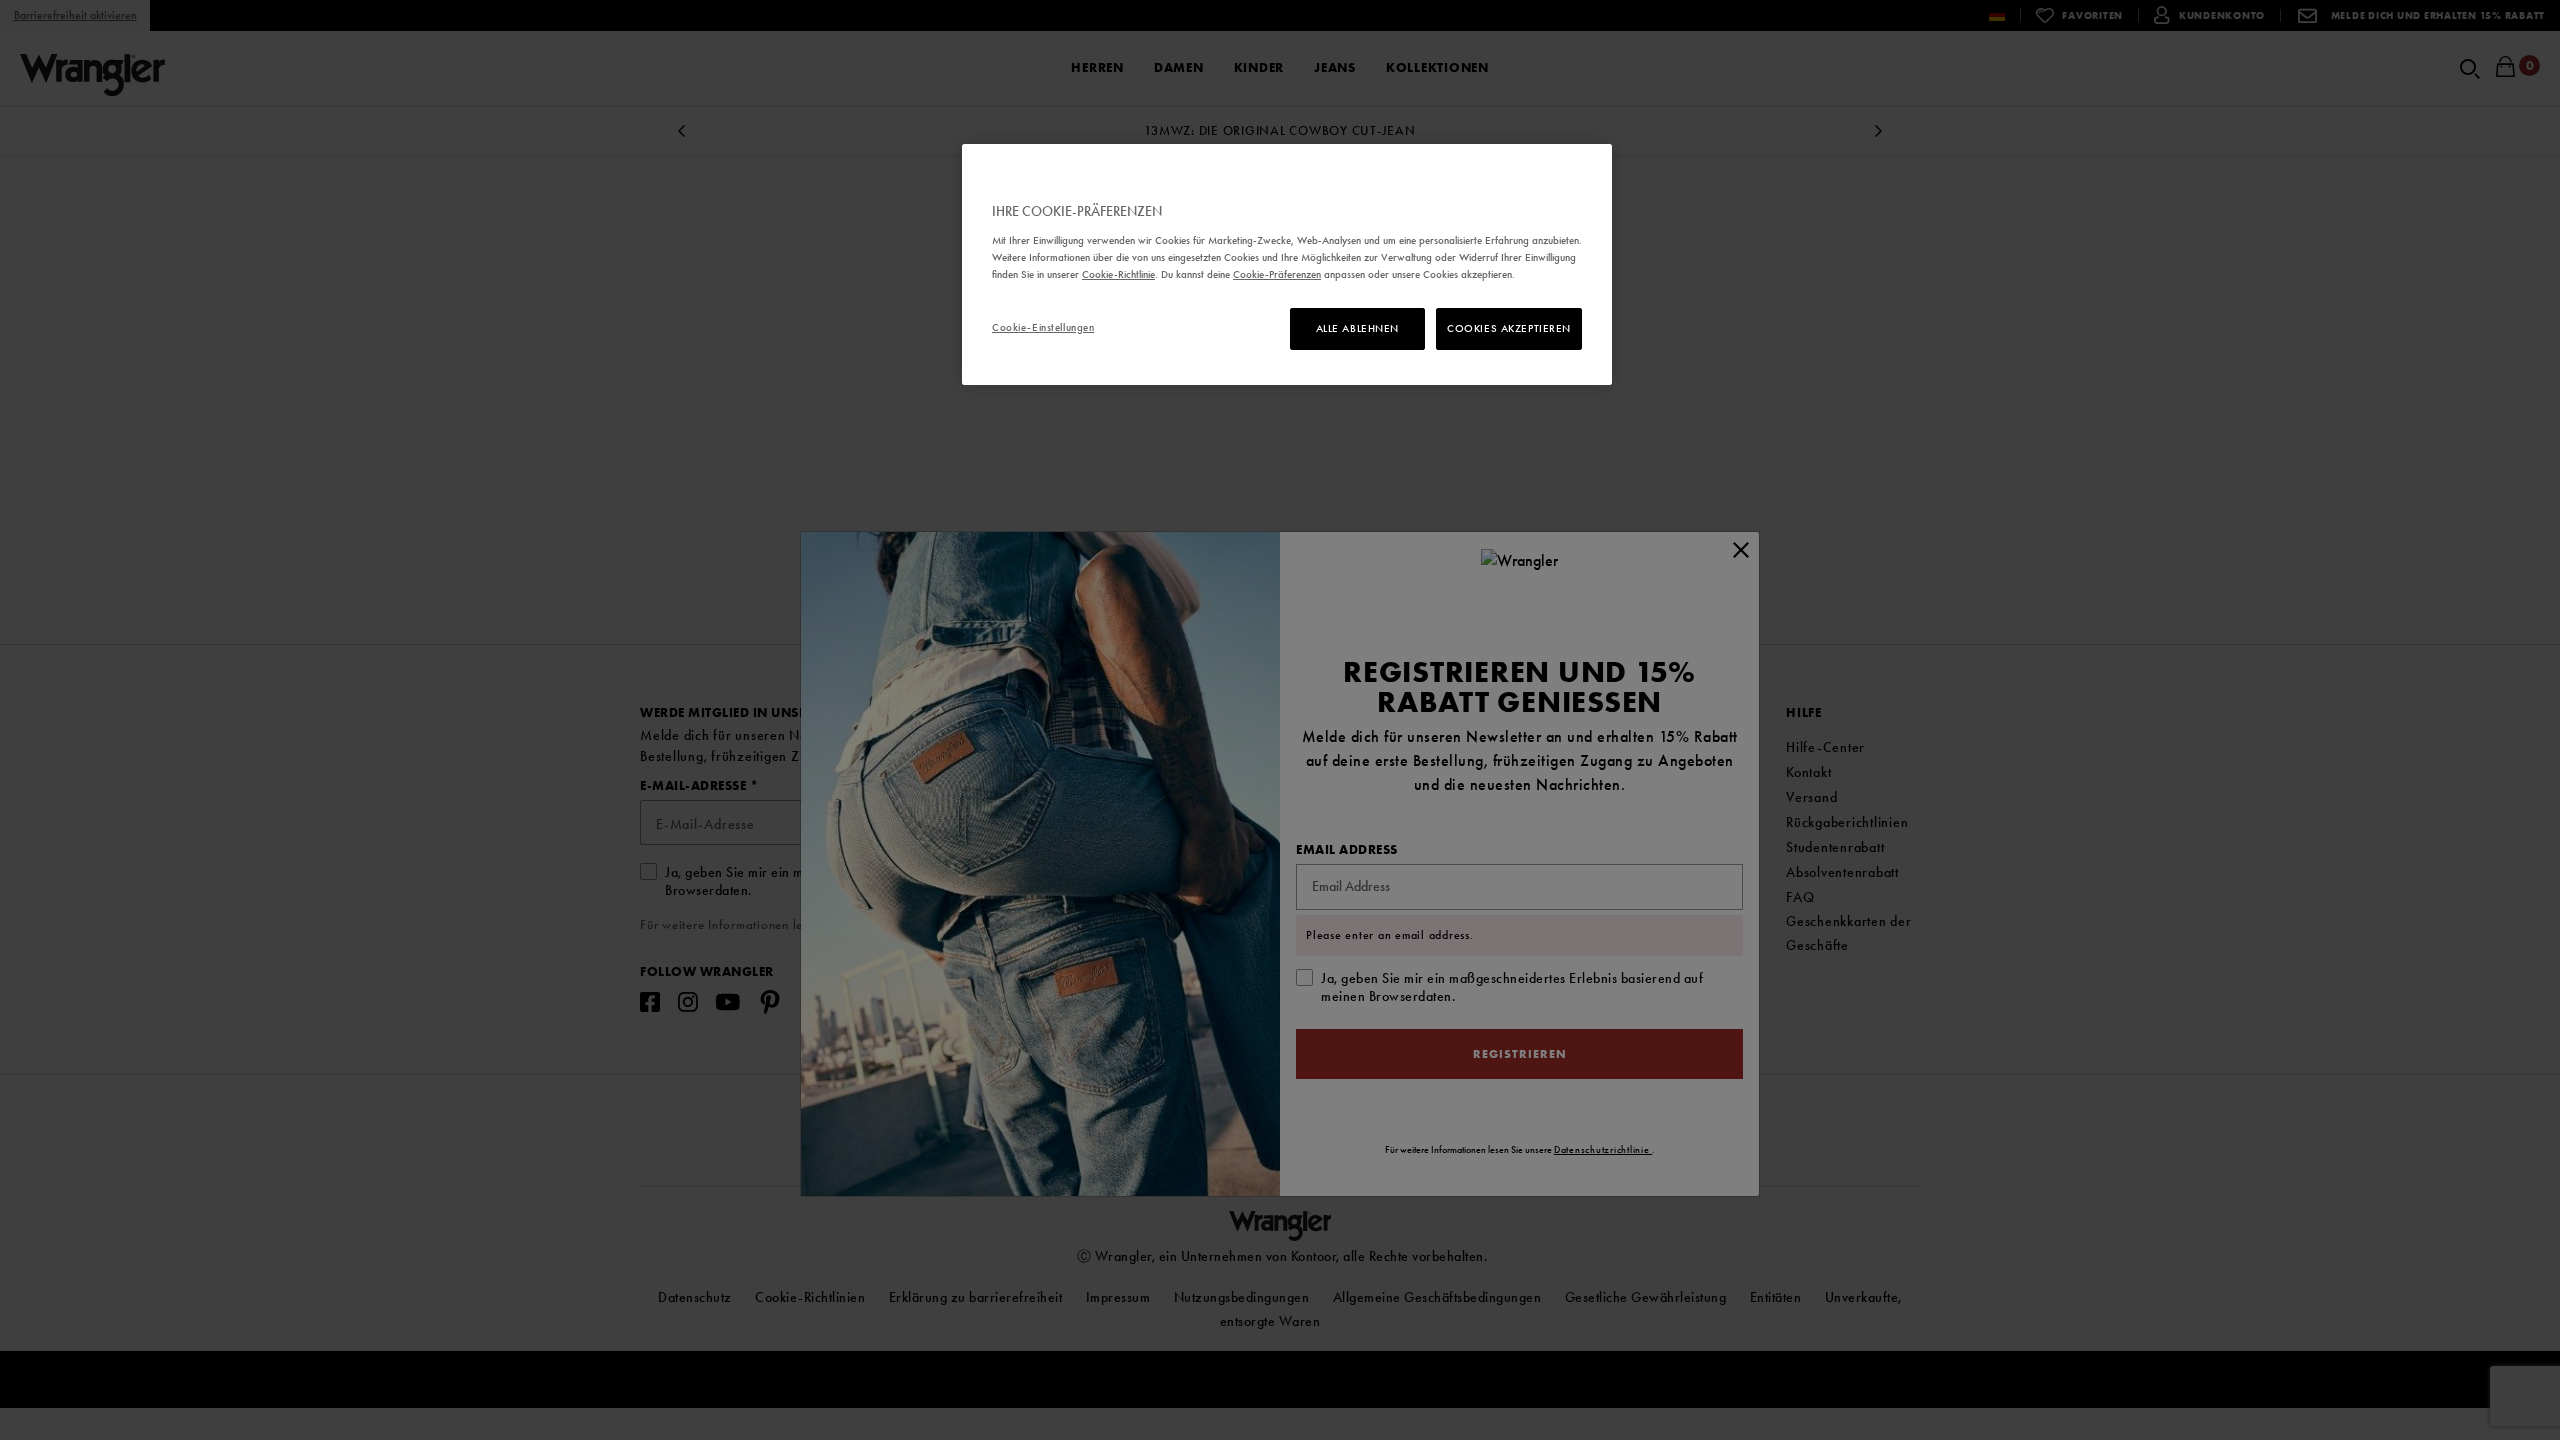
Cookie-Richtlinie (1118, 274)
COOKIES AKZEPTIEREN (1509, 328)
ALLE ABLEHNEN (1357, 328)
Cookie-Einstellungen (1043, 327)
